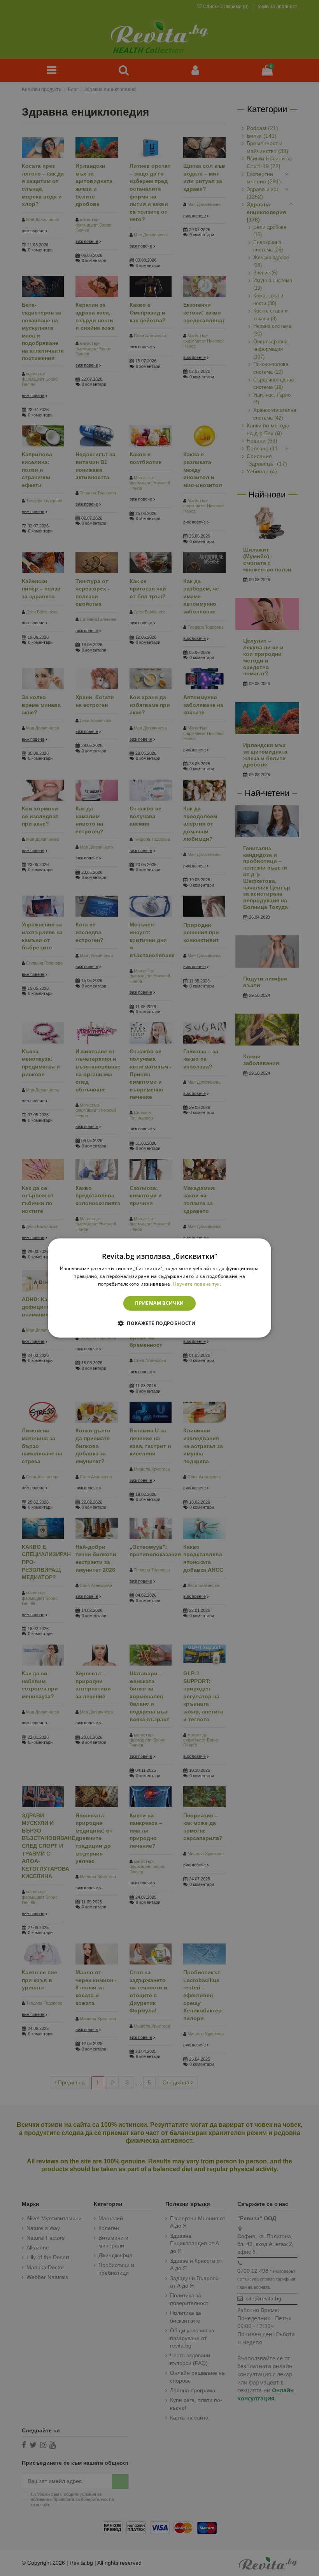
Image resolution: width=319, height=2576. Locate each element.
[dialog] (159, 1288)
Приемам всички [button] (159, 1303)
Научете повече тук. (197, 1284)
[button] (159, 1323)
